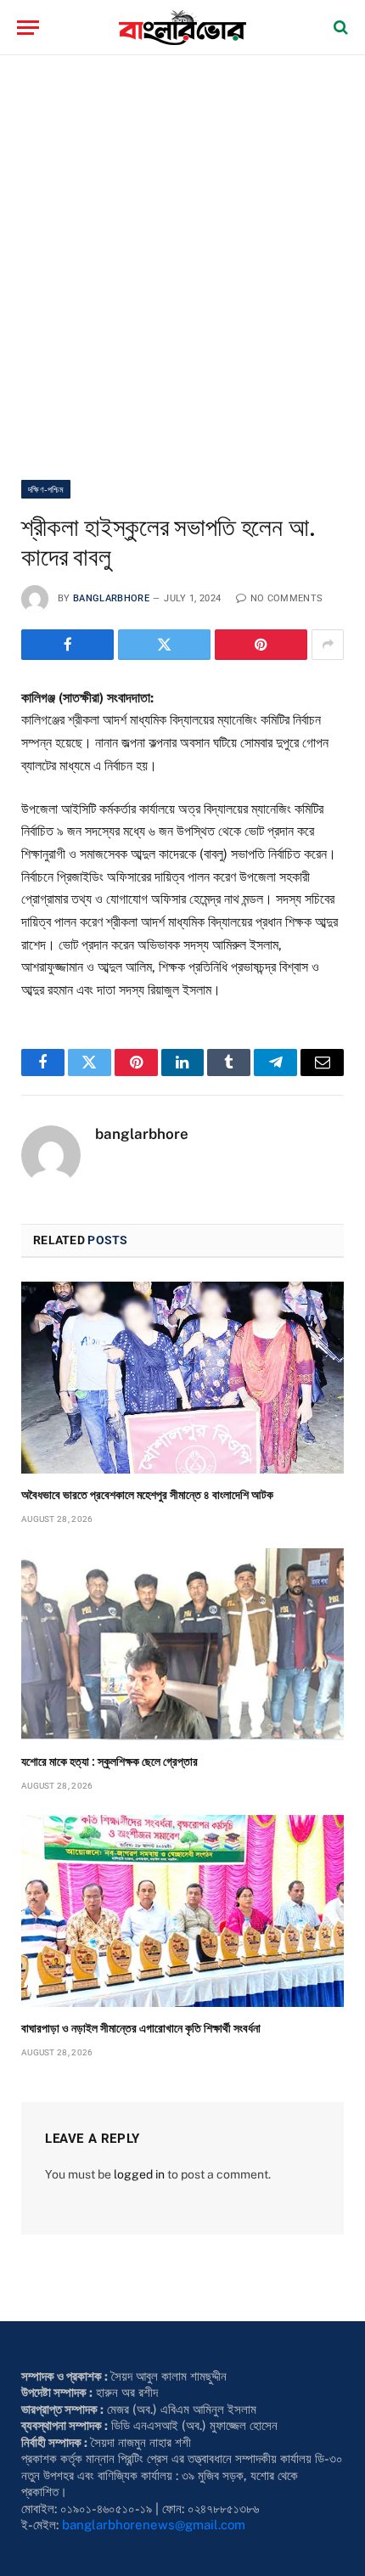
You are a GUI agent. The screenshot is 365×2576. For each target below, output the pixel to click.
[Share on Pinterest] (261, 645)
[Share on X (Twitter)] (164, 645)
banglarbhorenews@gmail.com (154, 2525)
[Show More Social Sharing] (328, 645)
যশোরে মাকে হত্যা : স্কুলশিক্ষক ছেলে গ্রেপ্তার (109, 1761)
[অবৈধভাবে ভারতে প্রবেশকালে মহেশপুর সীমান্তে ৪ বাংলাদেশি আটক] (182, 1378)
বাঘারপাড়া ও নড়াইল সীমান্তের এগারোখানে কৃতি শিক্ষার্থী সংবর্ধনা (141, 2028)
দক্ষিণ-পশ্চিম (46, 489)
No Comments (286, 598)
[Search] (339, 28)
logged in (139, 2174)
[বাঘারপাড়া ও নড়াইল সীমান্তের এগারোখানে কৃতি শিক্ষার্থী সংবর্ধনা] (182, 1911)
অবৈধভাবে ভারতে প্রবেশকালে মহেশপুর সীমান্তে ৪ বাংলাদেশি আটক (147, 1495)
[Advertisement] (182, 268)
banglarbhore (111, 598)
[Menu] (28, 28)
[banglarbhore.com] (182, 28)
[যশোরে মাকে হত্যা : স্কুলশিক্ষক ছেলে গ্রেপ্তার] (182, 1644)
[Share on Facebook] (67, 645)
